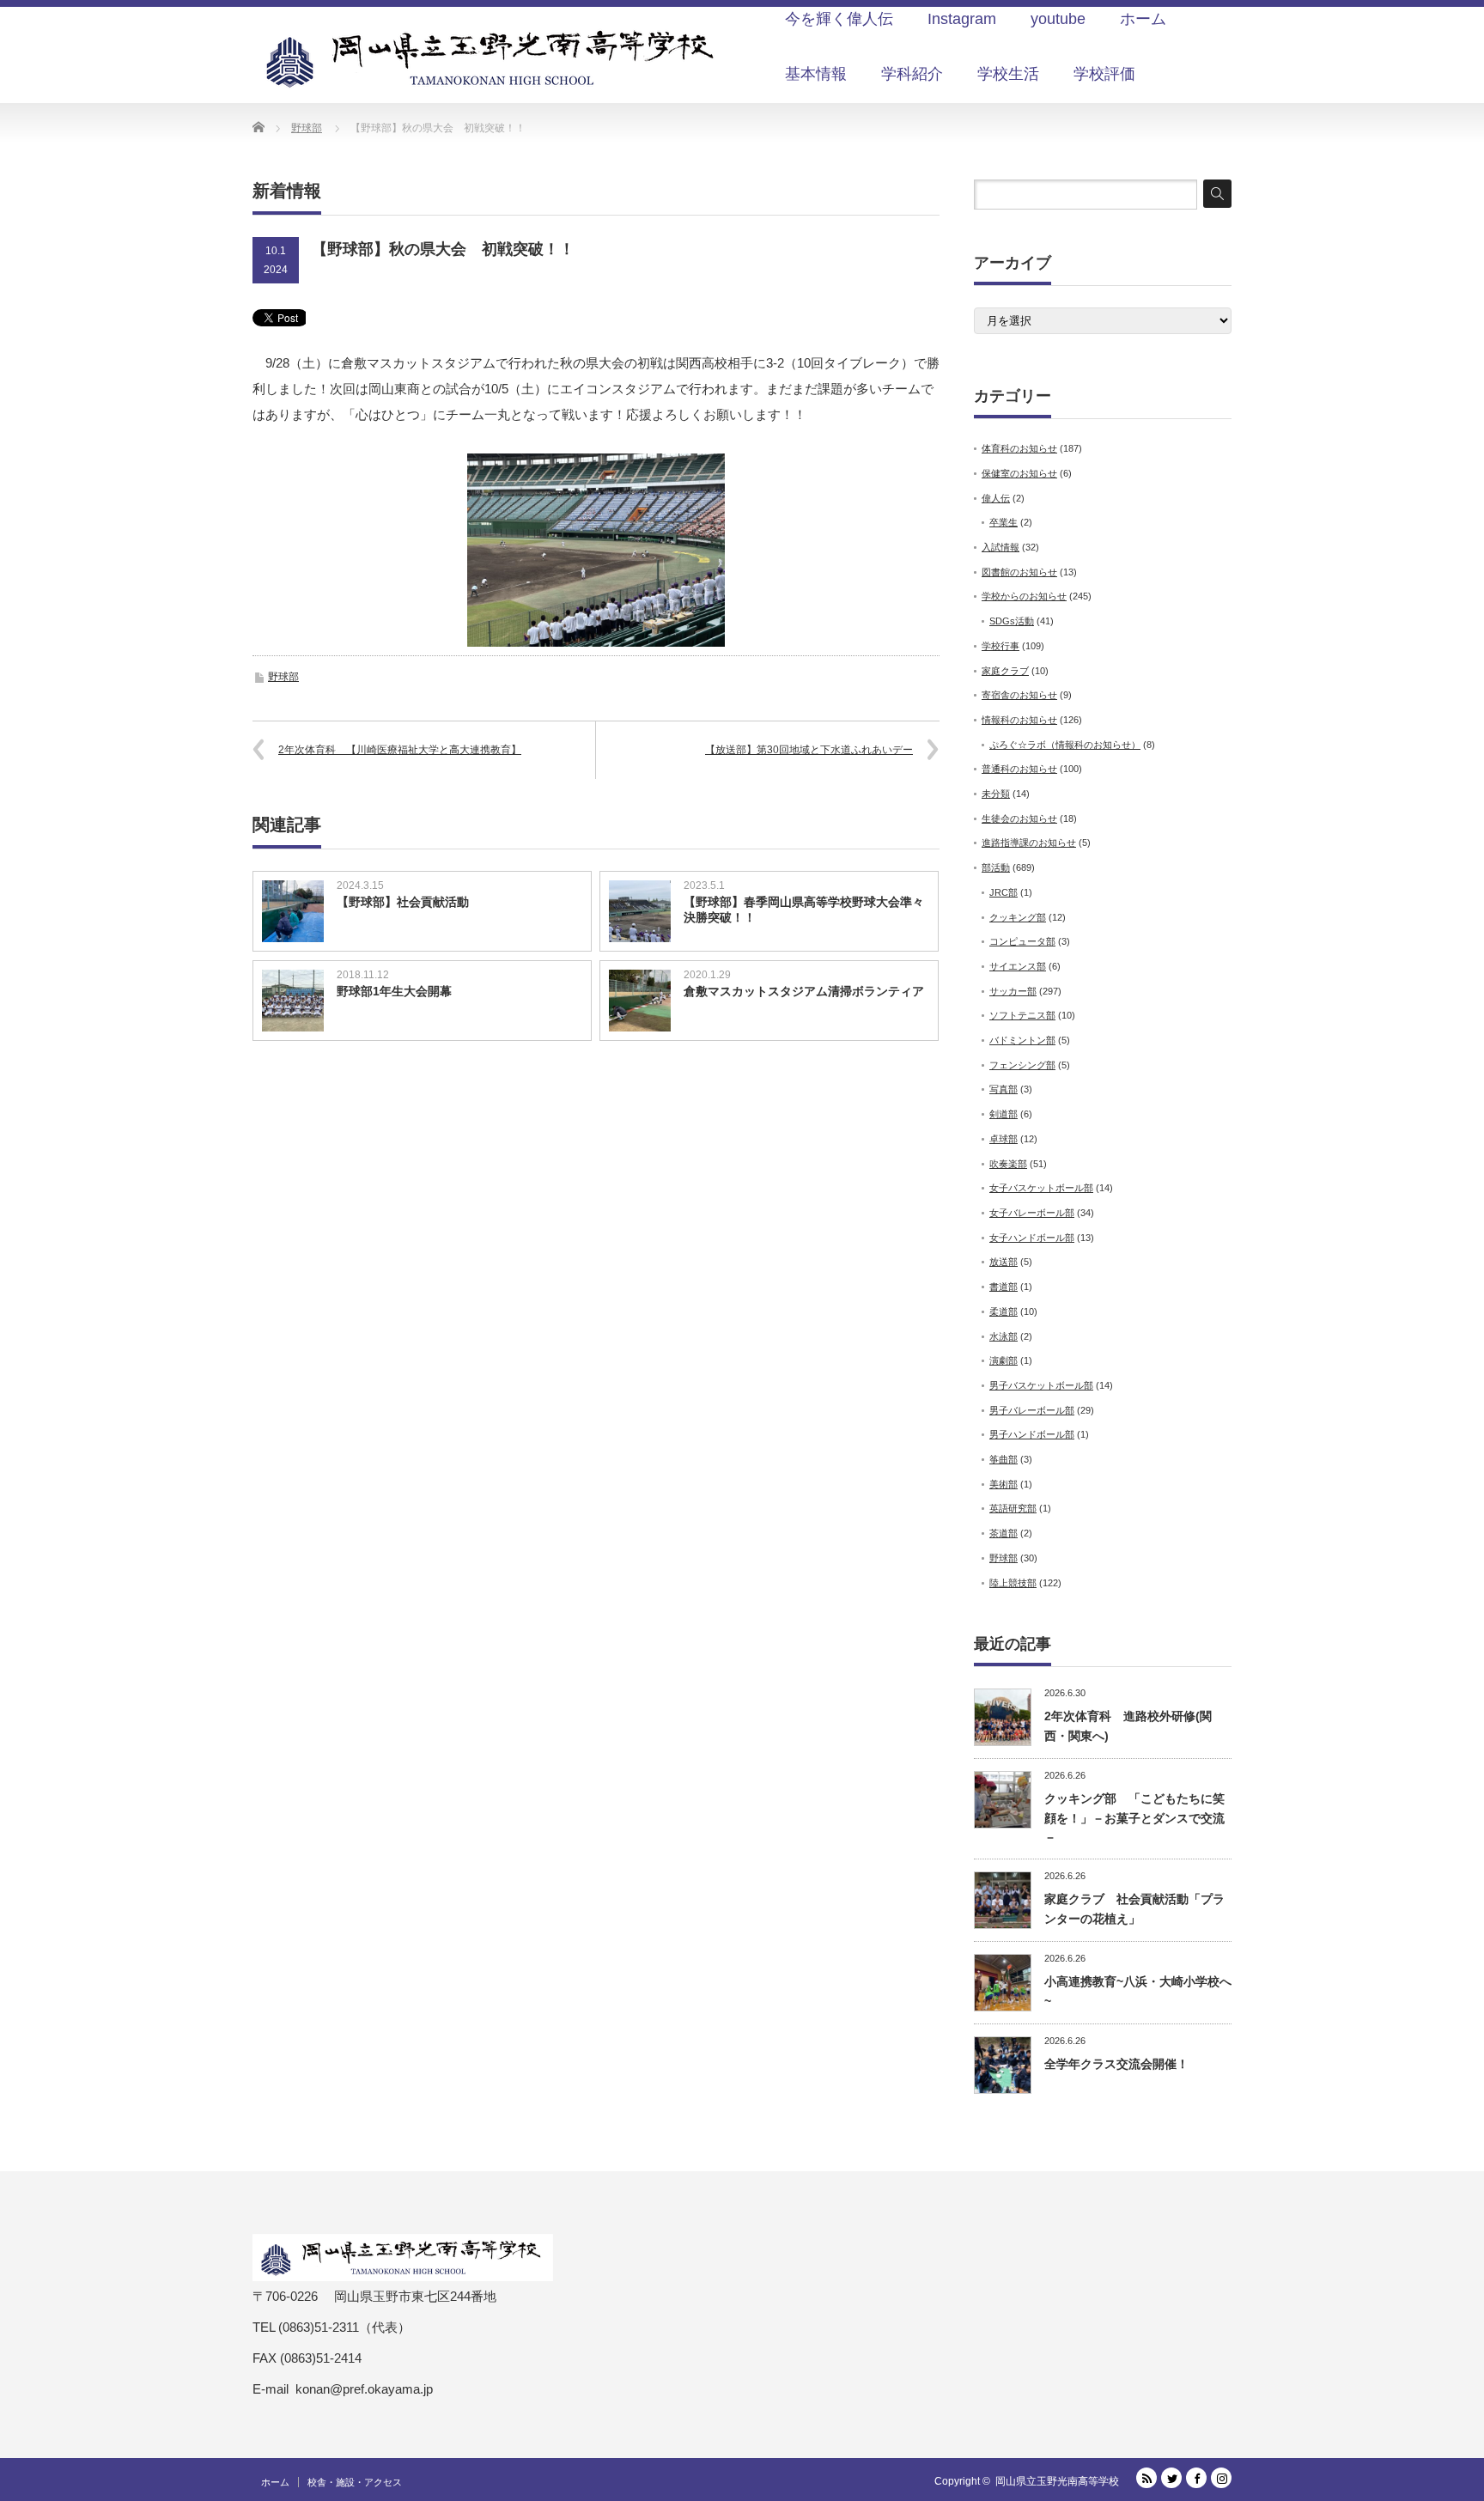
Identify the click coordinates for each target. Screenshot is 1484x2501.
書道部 (1004, 1287)
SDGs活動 (1012, 621)
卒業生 (1004, 522)
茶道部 (1004, 1533)
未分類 (996, 794)
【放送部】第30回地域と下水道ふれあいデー (809, 750)
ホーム (275, 2482)
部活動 (996, 867)
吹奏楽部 (1008, 1164)
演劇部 (1004, 1360)
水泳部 (1004, 1336)
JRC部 (1004, 892)
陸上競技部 (1013, 1583)
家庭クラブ (1005, 671)
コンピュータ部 (1022, 941)
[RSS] (1146, 2478)
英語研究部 (1013, 1508)
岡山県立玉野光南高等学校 (1057, 2481)
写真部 (1004, 1089)
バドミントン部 (1022, 1040)
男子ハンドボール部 (1032, 1434)
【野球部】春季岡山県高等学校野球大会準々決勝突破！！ (804, 910)
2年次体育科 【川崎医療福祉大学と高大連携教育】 (400, 750)
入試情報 (1000, 547)
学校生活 (1008, 74)
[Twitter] (1171, 2478)
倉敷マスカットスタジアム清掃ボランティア (804, 991)
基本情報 (816, 74)
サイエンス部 (1018, 966)
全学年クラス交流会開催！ (1116, 2064)
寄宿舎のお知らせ (1019, 695)
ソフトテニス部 (1022, 1015)
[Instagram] (1221, 2478)
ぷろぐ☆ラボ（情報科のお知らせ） (1065, 745)
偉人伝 (996, 498)
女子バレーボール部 (1032, 1213)
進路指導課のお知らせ (1029, 843)
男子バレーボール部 (1032, 1410)
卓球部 (1004, 1139)
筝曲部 (1004, 1459)
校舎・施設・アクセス (355, 2482)
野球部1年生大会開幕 (394, 991)
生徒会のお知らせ (1019, 818)
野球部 (283, 677)
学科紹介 (912, 74)
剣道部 (1004, 1114)
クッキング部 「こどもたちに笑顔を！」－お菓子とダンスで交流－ (1134, 1818)
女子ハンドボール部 (1032, 1238)
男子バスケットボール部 (1041, 1385)
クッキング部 (1018, 917)
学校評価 (1104, 74)
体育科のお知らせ (1019, 448)
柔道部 (1004, 1311)
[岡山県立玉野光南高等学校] (493, 58)
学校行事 (1000, 646)
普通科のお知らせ (1019, 769)
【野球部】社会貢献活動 (403, 902)
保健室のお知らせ (1019, 473)
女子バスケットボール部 (1041, 1188)
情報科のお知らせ (1019, 720)
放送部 (1004, 1262)
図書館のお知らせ (1019, 572)
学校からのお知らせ (1024, 596)
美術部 (1004, 1484)
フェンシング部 (1022, 1065)
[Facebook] (1196, 2478)
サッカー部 (1013, 991)
